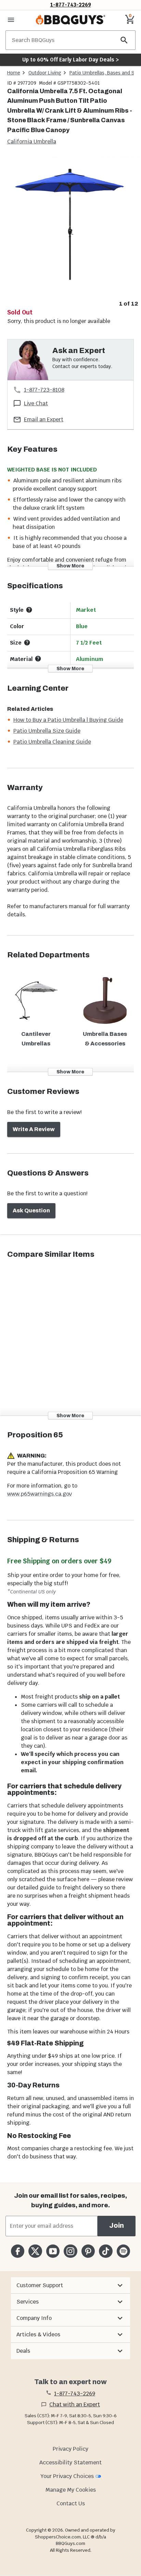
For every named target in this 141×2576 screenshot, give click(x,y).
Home (14, 73)
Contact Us (71, 2503)
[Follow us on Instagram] (70, 2251)
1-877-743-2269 (71, 5)
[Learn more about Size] (27, 643)
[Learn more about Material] (38, 659)
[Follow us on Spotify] (123, 2251)
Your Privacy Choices (67, 2476)
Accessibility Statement (70, 2462)
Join (117, 2226)
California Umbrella (32, 142)
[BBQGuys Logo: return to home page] (70, 20)
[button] (70, 2285)
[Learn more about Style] (29, 610)
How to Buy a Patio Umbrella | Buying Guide (68, 720)
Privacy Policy (70, 2449)
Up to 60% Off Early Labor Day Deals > (70, 60)
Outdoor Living (45, 73)
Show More (70, 566)
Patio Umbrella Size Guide (47, 731)
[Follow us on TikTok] (106, 2251)
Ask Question (31, 1210)
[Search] (124, 40)
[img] (70, 227)
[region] (70, 232)
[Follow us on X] (35, 2251)
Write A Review (34, 1129)
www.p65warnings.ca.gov (40, 1494)
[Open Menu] (11, 20)
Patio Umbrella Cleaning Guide (52, 742)
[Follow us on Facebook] (18, 2251)
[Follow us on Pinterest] (88, 2251)
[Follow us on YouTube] (53, 2251)
